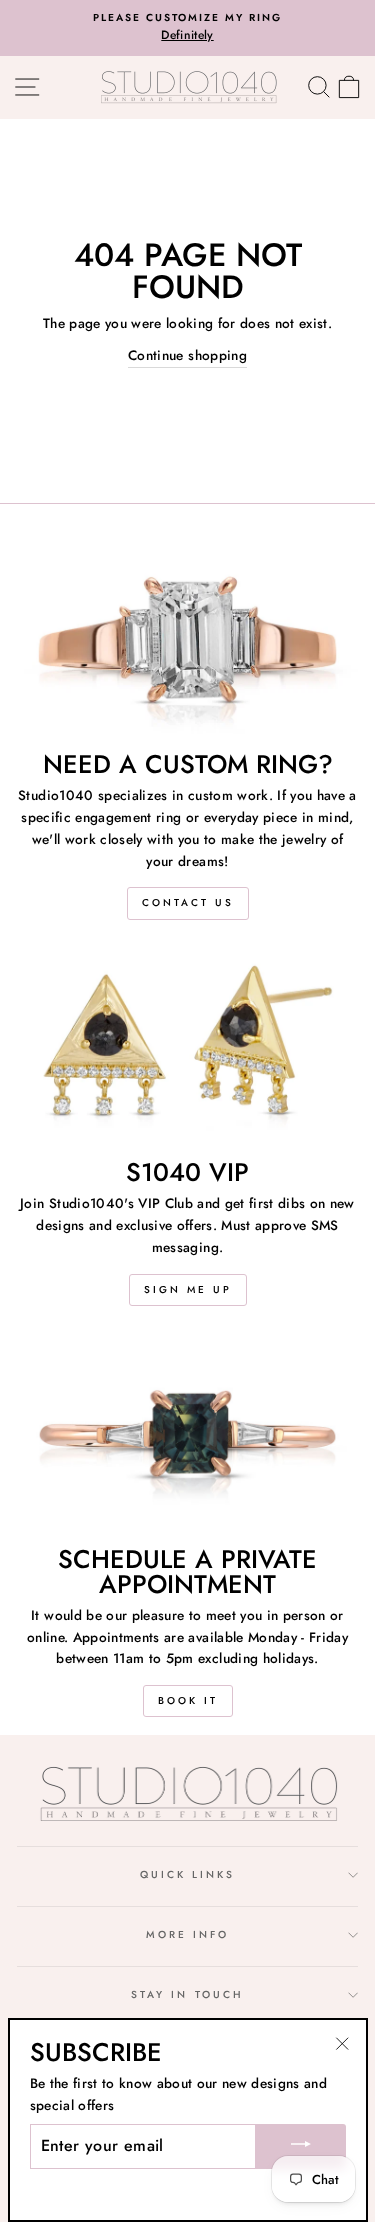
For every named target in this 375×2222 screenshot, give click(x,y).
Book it (188, 1700)
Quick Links (188, 1874)
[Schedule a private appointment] (187, 1434)
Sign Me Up (188, 1289)
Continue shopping (187, 355)
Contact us (188, 902)
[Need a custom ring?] (187, 640)
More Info (188, 1934)
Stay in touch (187, 1994)
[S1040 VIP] (187, 1048)
